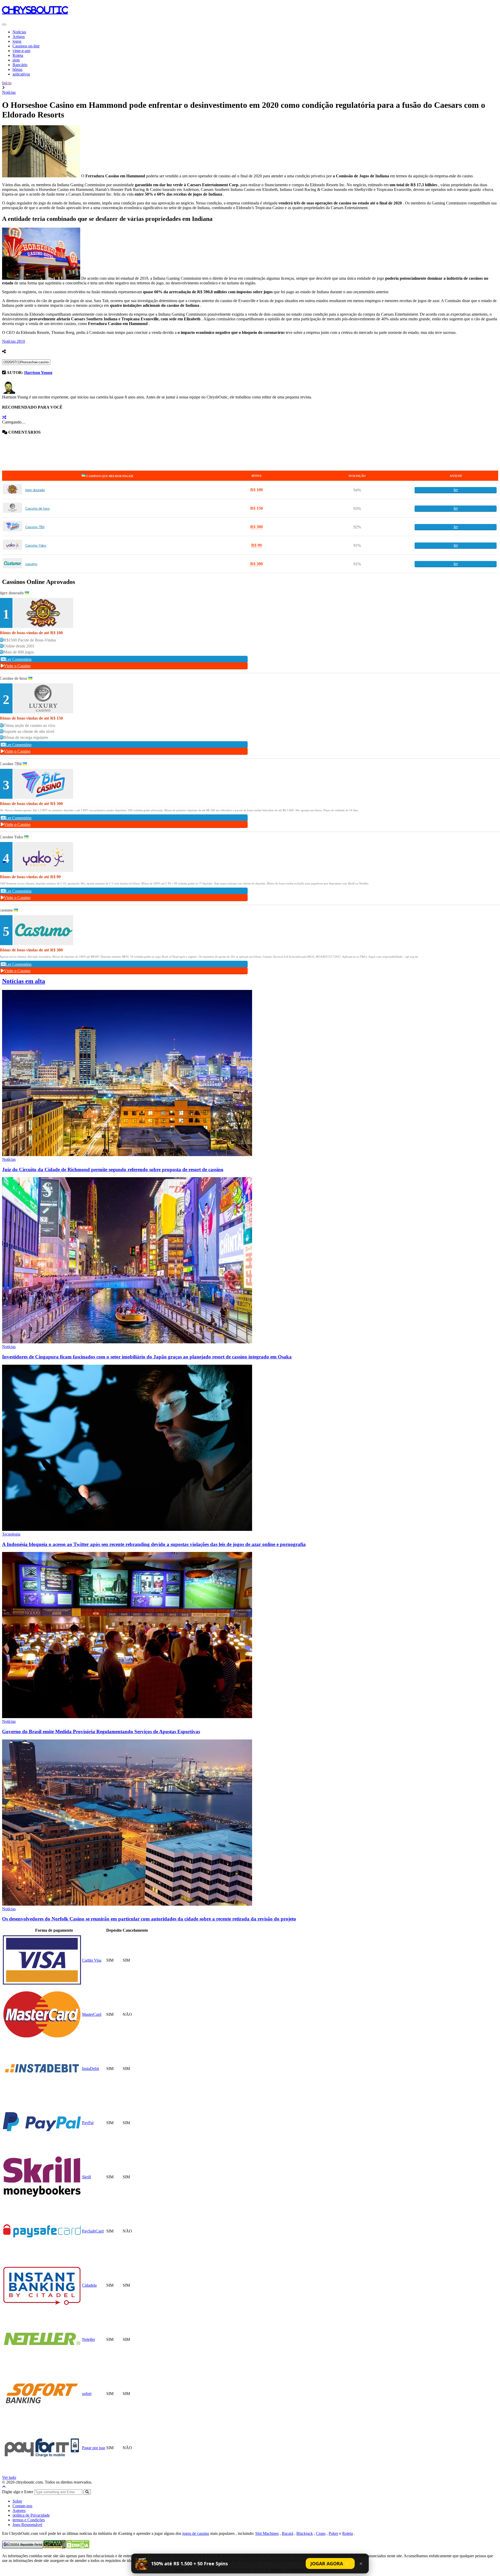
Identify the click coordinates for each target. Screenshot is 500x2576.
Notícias (19, 32)
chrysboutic (35, 10)
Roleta (18, 55)
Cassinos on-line (26, 46)
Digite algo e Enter (18, 2492)
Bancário (20, 65)
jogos (17, 41)
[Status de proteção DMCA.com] (78, 2547)
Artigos (19, 37)
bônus (17, 69)
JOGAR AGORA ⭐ (330, 2563)
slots (16, 60)
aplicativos (21, 74)
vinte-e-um (21, 51)
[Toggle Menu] (4, 24)
